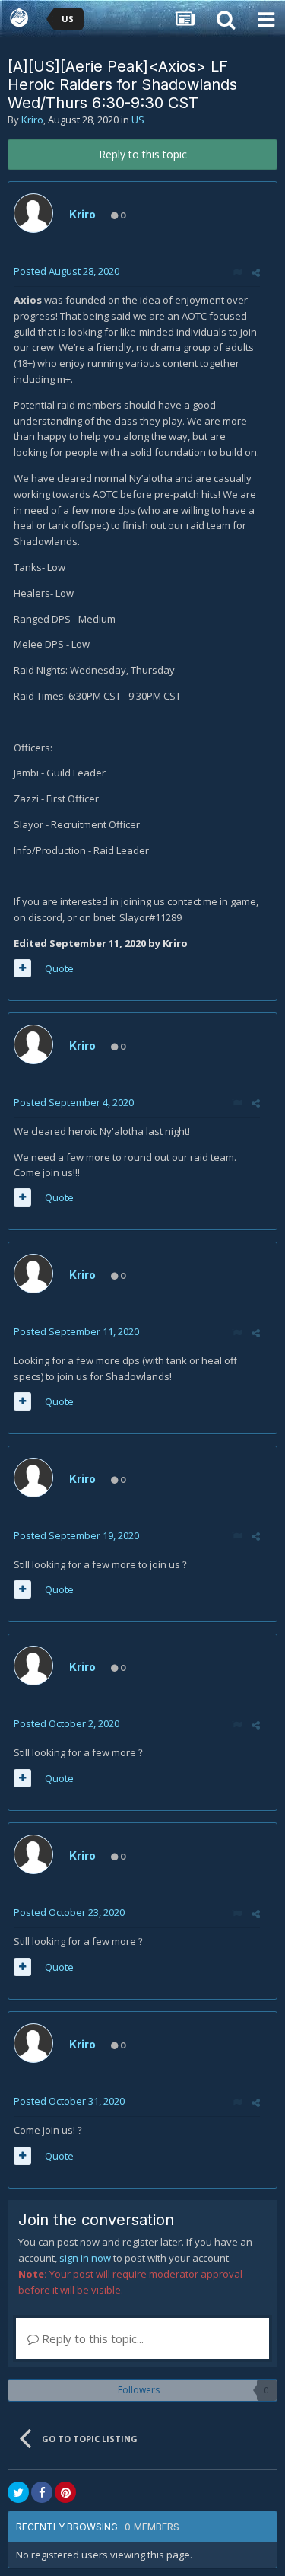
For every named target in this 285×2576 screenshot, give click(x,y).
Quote (59, 968)
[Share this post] (256, 273)
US (138, 120)
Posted (66, 271)
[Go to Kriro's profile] (33, 213)
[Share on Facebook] (42, 2492)
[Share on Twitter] (18, 2492)
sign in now (85, 2258)
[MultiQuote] (22, 968)
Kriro (32, 120)
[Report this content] (237, 273)
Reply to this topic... (91, 2338)
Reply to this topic (143, 154)
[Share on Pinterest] (65, 2492)
